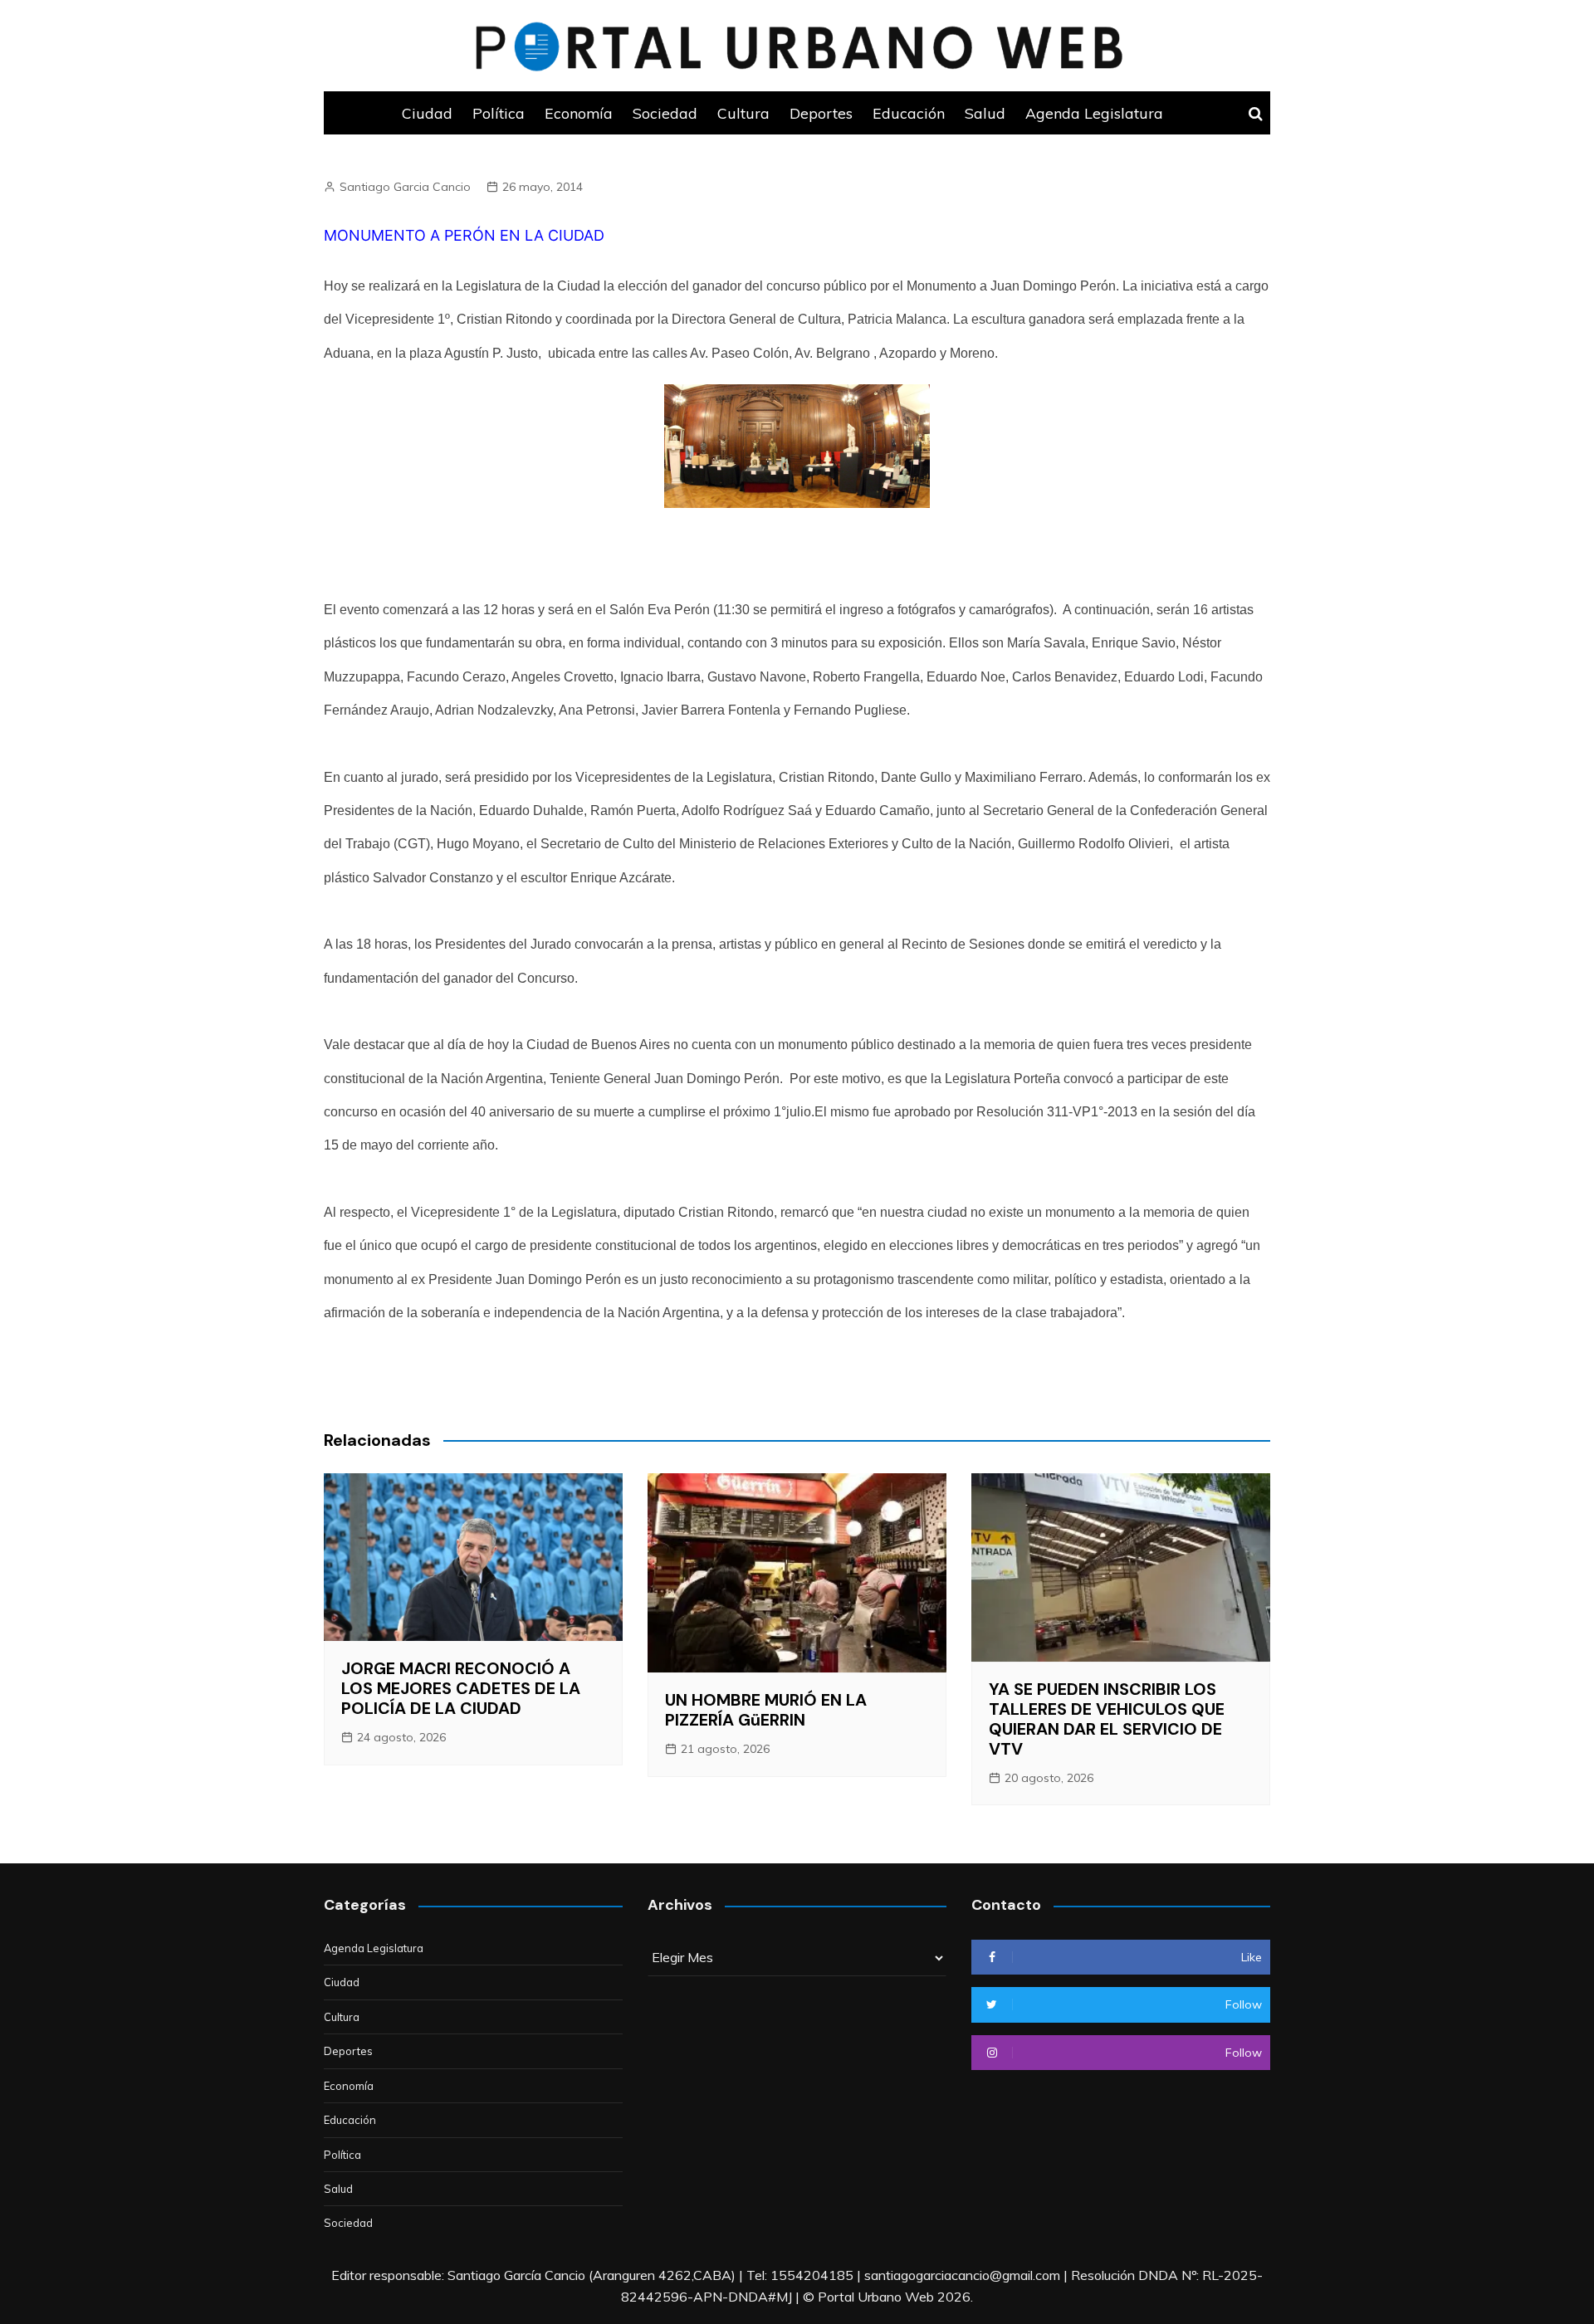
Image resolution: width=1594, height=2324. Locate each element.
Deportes (821, 113)
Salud (985, 113)
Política (499, 113)
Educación (909, 113)
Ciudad (427, 113)
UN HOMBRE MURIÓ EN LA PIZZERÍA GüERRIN (766, 1710)
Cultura (743, 113)
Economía (579, 113)
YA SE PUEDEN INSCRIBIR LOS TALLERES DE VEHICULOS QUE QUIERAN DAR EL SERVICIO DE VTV (1107, 1719)
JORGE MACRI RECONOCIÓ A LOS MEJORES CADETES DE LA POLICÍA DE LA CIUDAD (461, 1688)
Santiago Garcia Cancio (405, 187)
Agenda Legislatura (1094, 113)
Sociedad (665, 113)
